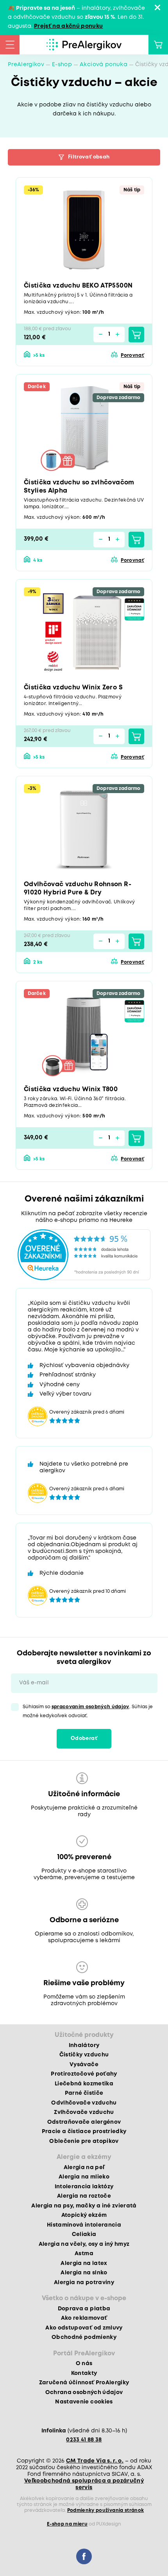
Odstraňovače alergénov (84, 2122)
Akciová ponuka (104, 65)
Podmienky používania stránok (106, 2510)
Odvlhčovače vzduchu (84, 2103)
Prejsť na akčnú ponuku (68, 26)
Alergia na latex (84, 2263)
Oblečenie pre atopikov (84, 2141)
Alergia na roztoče (84, 2196)
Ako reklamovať (84, 2318)
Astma (84, 2254)
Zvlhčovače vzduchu (84, 2112)
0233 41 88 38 (84, 2440)
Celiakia (84, 2234)
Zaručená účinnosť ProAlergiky (84, 2383)
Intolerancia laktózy (84, 2187)
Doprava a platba (84, 2309)
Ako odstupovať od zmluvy (84, 2328)
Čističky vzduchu (84, 2055)
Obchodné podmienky (84, 2337)
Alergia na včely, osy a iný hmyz (84, 2244)
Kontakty (84, 2373)
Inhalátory (84, 2045)
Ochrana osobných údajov (84, 2393)
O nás (84, 2364)
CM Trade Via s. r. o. (95, 2461)
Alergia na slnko (84, 2273)
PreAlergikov (26, 65)
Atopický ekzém (84, 2215)
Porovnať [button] (132, 355)
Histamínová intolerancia (84, 2225)
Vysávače (84, 2065)
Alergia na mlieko (84, 2177)
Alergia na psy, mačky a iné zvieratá (84, 2206)
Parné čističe (84, 2093)
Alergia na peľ (84, 2168)
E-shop (62, 65)
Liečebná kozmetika (84, 2084)
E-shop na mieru (67, 2524)
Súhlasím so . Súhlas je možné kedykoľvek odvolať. (88, 1711)
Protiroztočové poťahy (84, 2074)
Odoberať (84, 1739)
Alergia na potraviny (84, 2283)
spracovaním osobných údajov (90, 1707)
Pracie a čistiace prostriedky (84, 2132)
